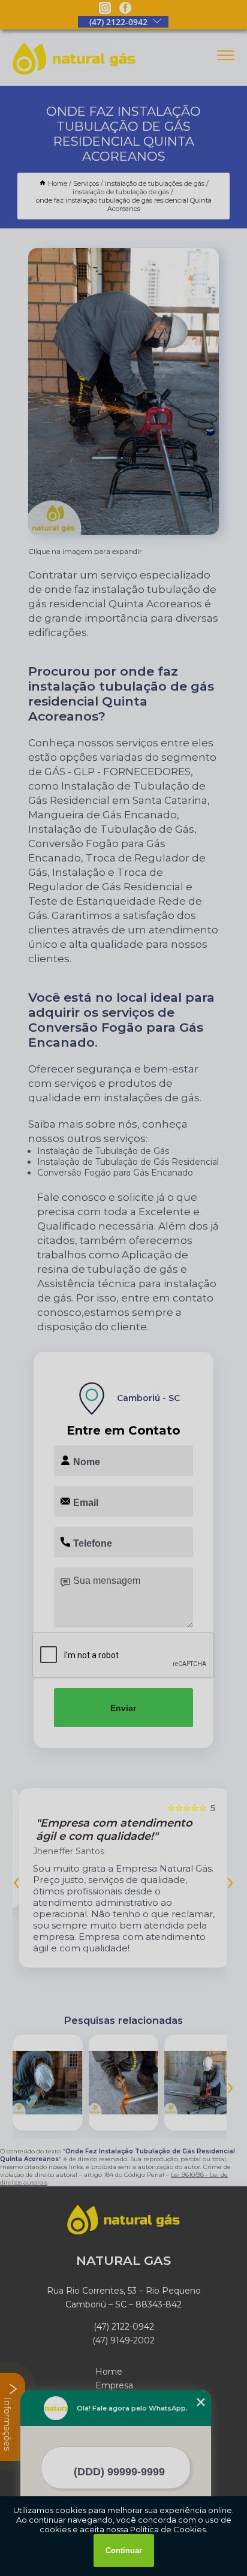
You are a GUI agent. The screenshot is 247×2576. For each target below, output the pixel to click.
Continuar (124, 2551)
